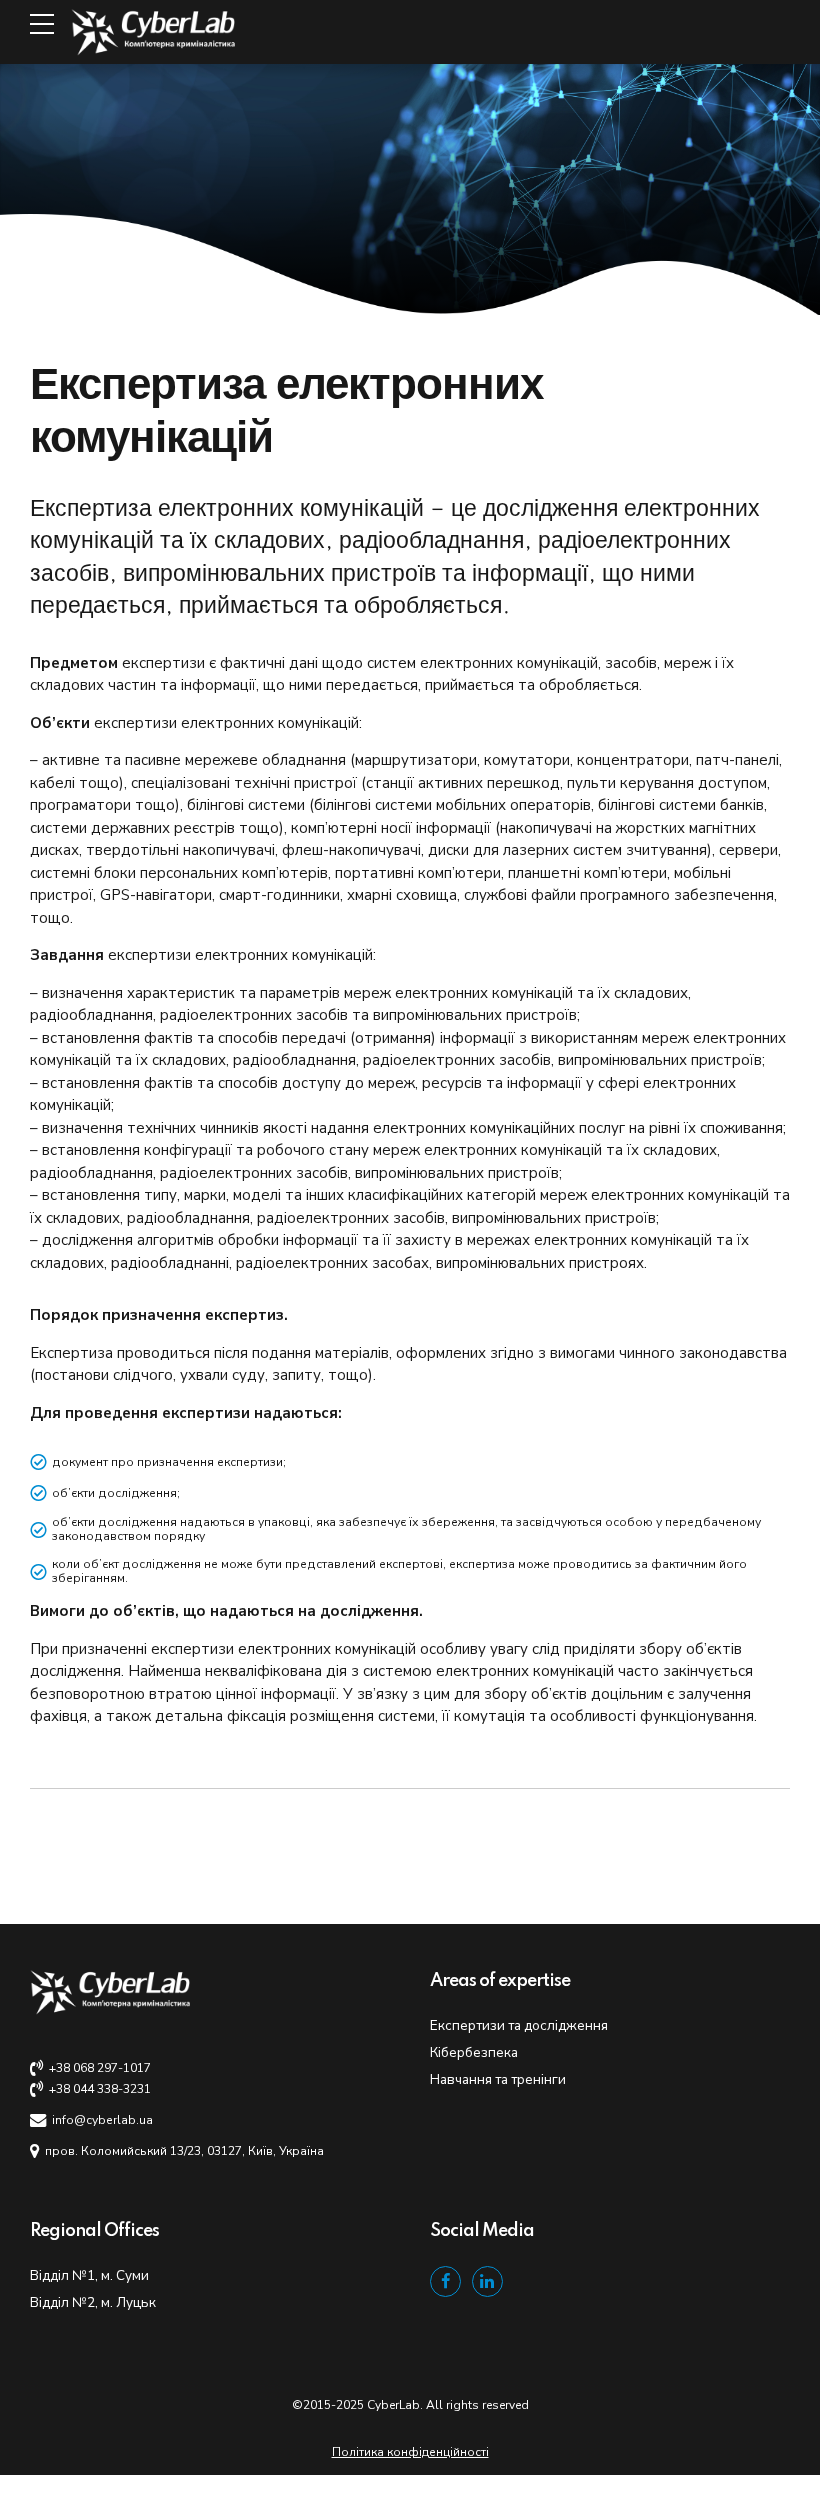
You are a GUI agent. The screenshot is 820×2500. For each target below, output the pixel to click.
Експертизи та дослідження (519, 2025)
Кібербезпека (474, 2052)
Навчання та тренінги (498, 2079)
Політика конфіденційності (410, 2452)
